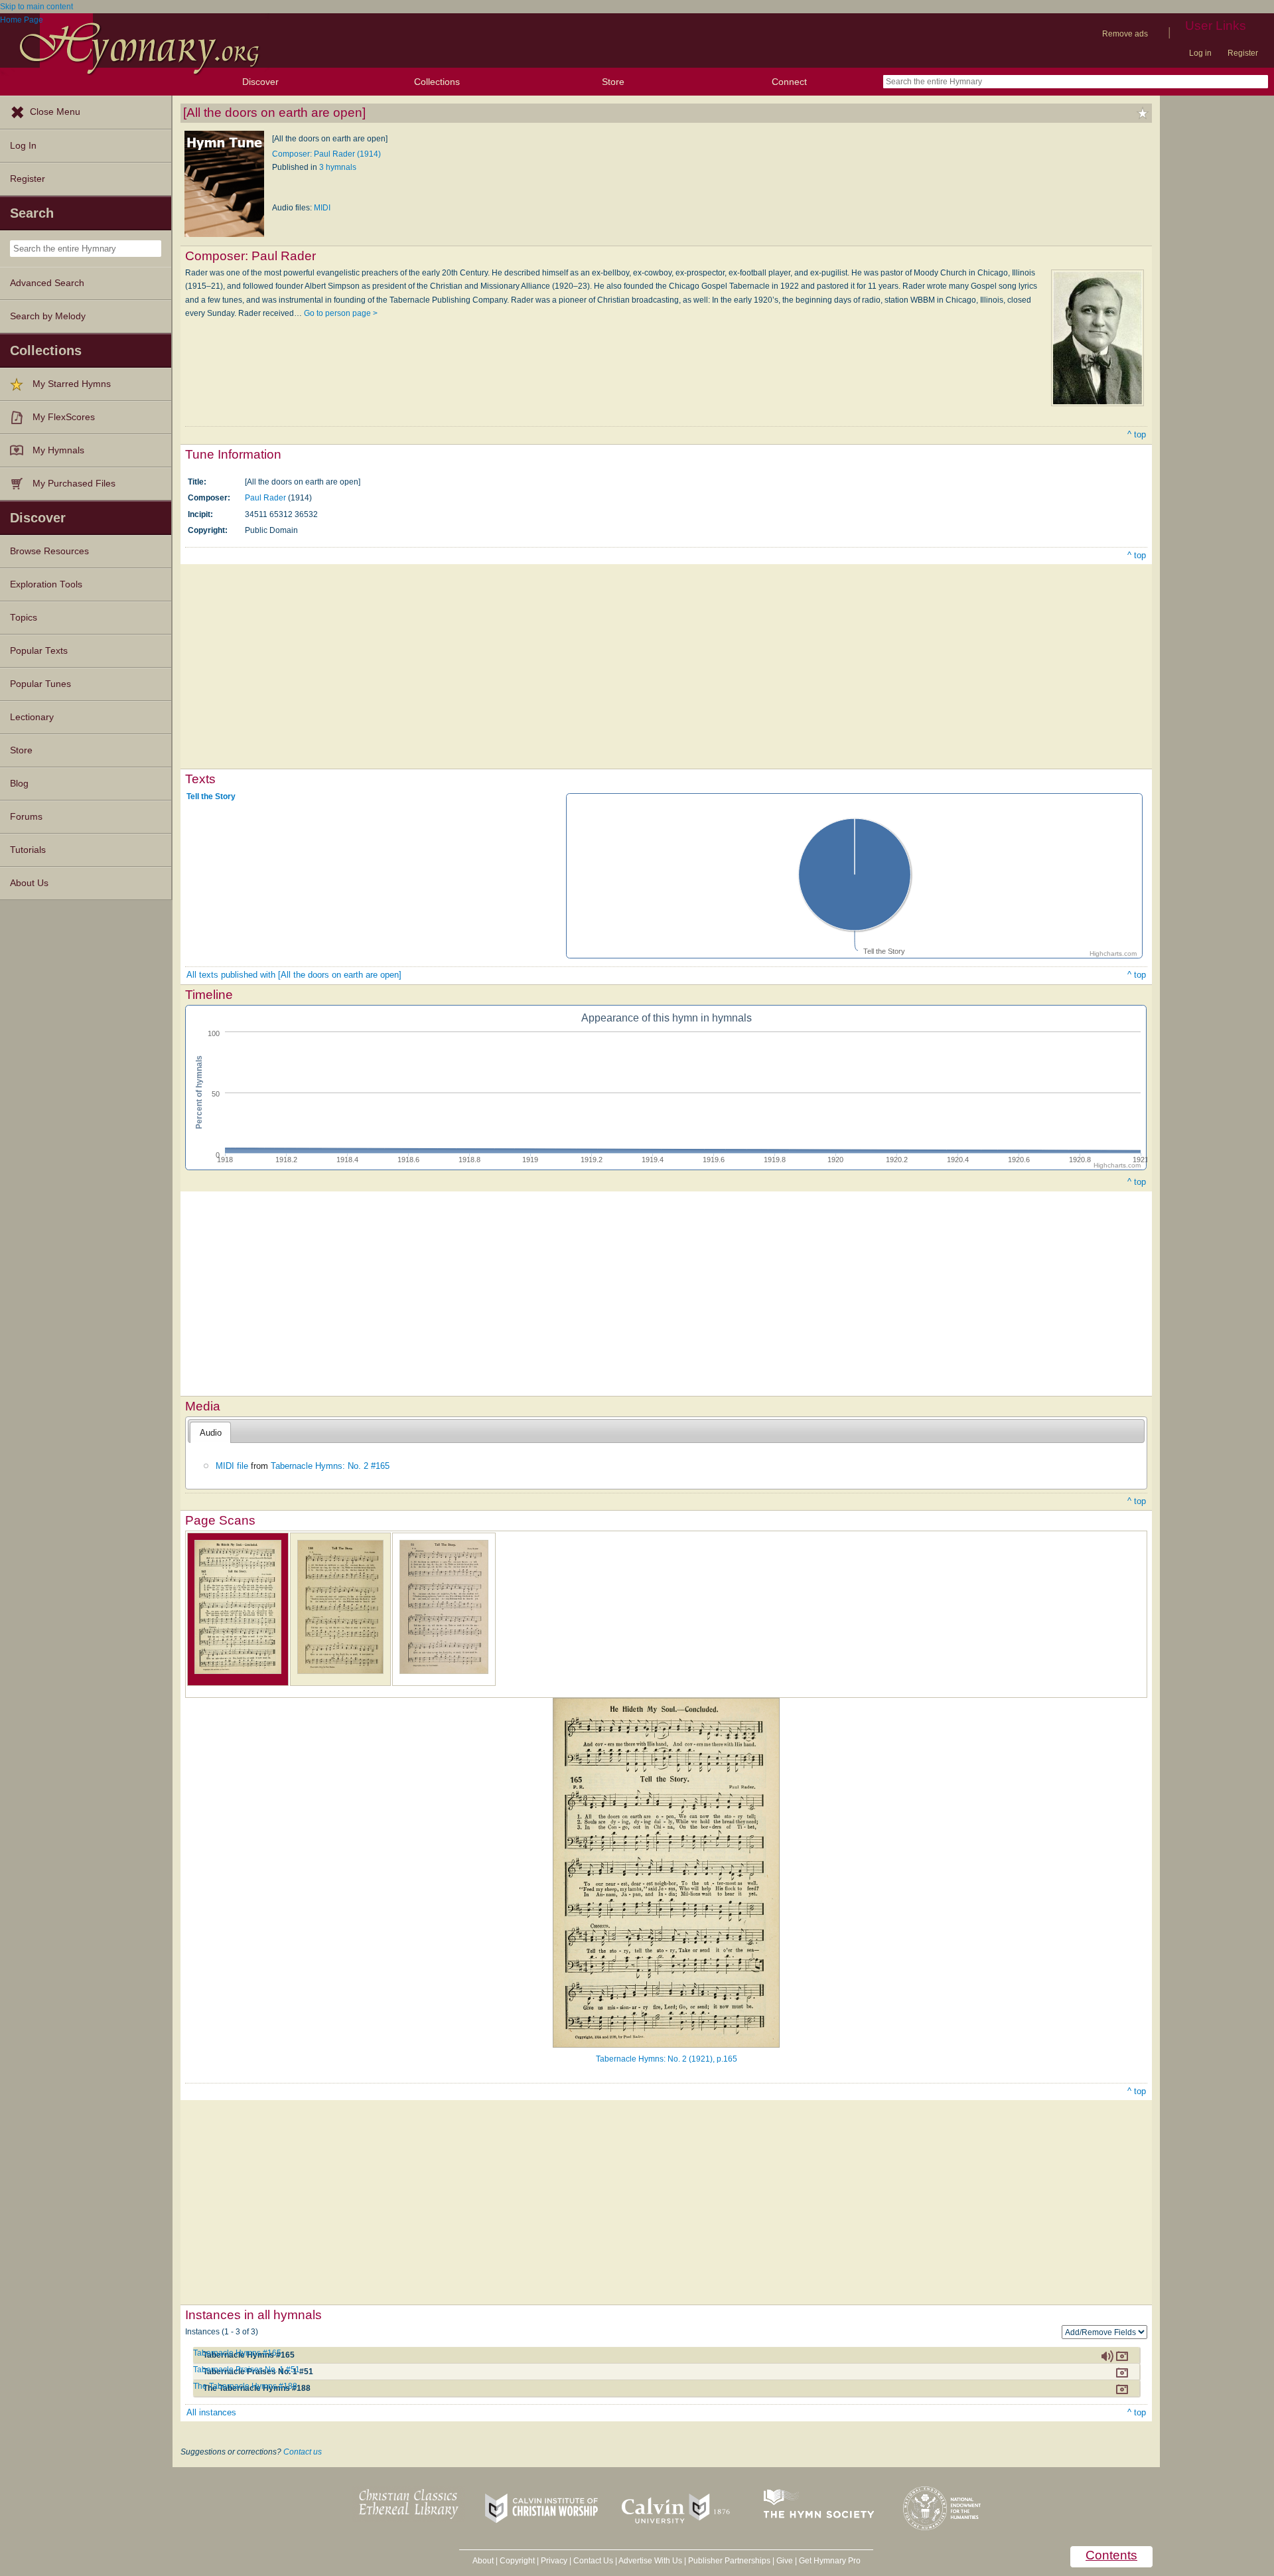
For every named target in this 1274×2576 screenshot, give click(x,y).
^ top (1137, 434)
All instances (211, 2412)
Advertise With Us (650, 2561)
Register (1243, 53)
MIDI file (232, 1466)
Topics (24, 618)
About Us (29, 883)
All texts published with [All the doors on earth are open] (294, 975)
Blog (19, 784)
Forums (26, 817)
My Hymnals (58, 450)
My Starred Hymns (72, 384)
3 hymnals (338, 167)
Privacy (554, 2561)
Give (785, 2561)
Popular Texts (39, 651)
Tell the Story (211, 796)
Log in (1200, 53)
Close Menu (55, 112)
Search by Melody (48, 316)
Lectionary (32, 717)
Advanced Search (47, 283)
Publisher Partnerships (729, 2561)
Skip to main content (36, 7)
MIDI (322, 208)
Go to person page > (341, 313)
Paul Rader (265, 498)
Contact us (303, 2452)
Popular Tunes (40, 684)
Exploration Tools (46, 584)
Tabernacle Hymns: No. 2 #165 (330, 1466)
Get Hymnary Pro (830, 2561)
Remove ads (1125, 34)
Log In (23, 146)
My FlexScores (64, 417)
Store (613, 82)
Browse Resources (49, 551)
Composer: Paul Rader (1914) (326, 154)
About (483, 2561)
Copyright (517, 2561)
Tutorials (28, 850)
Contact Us (593, 2561)
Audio (211, 1433)
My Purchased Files (74, 484)
